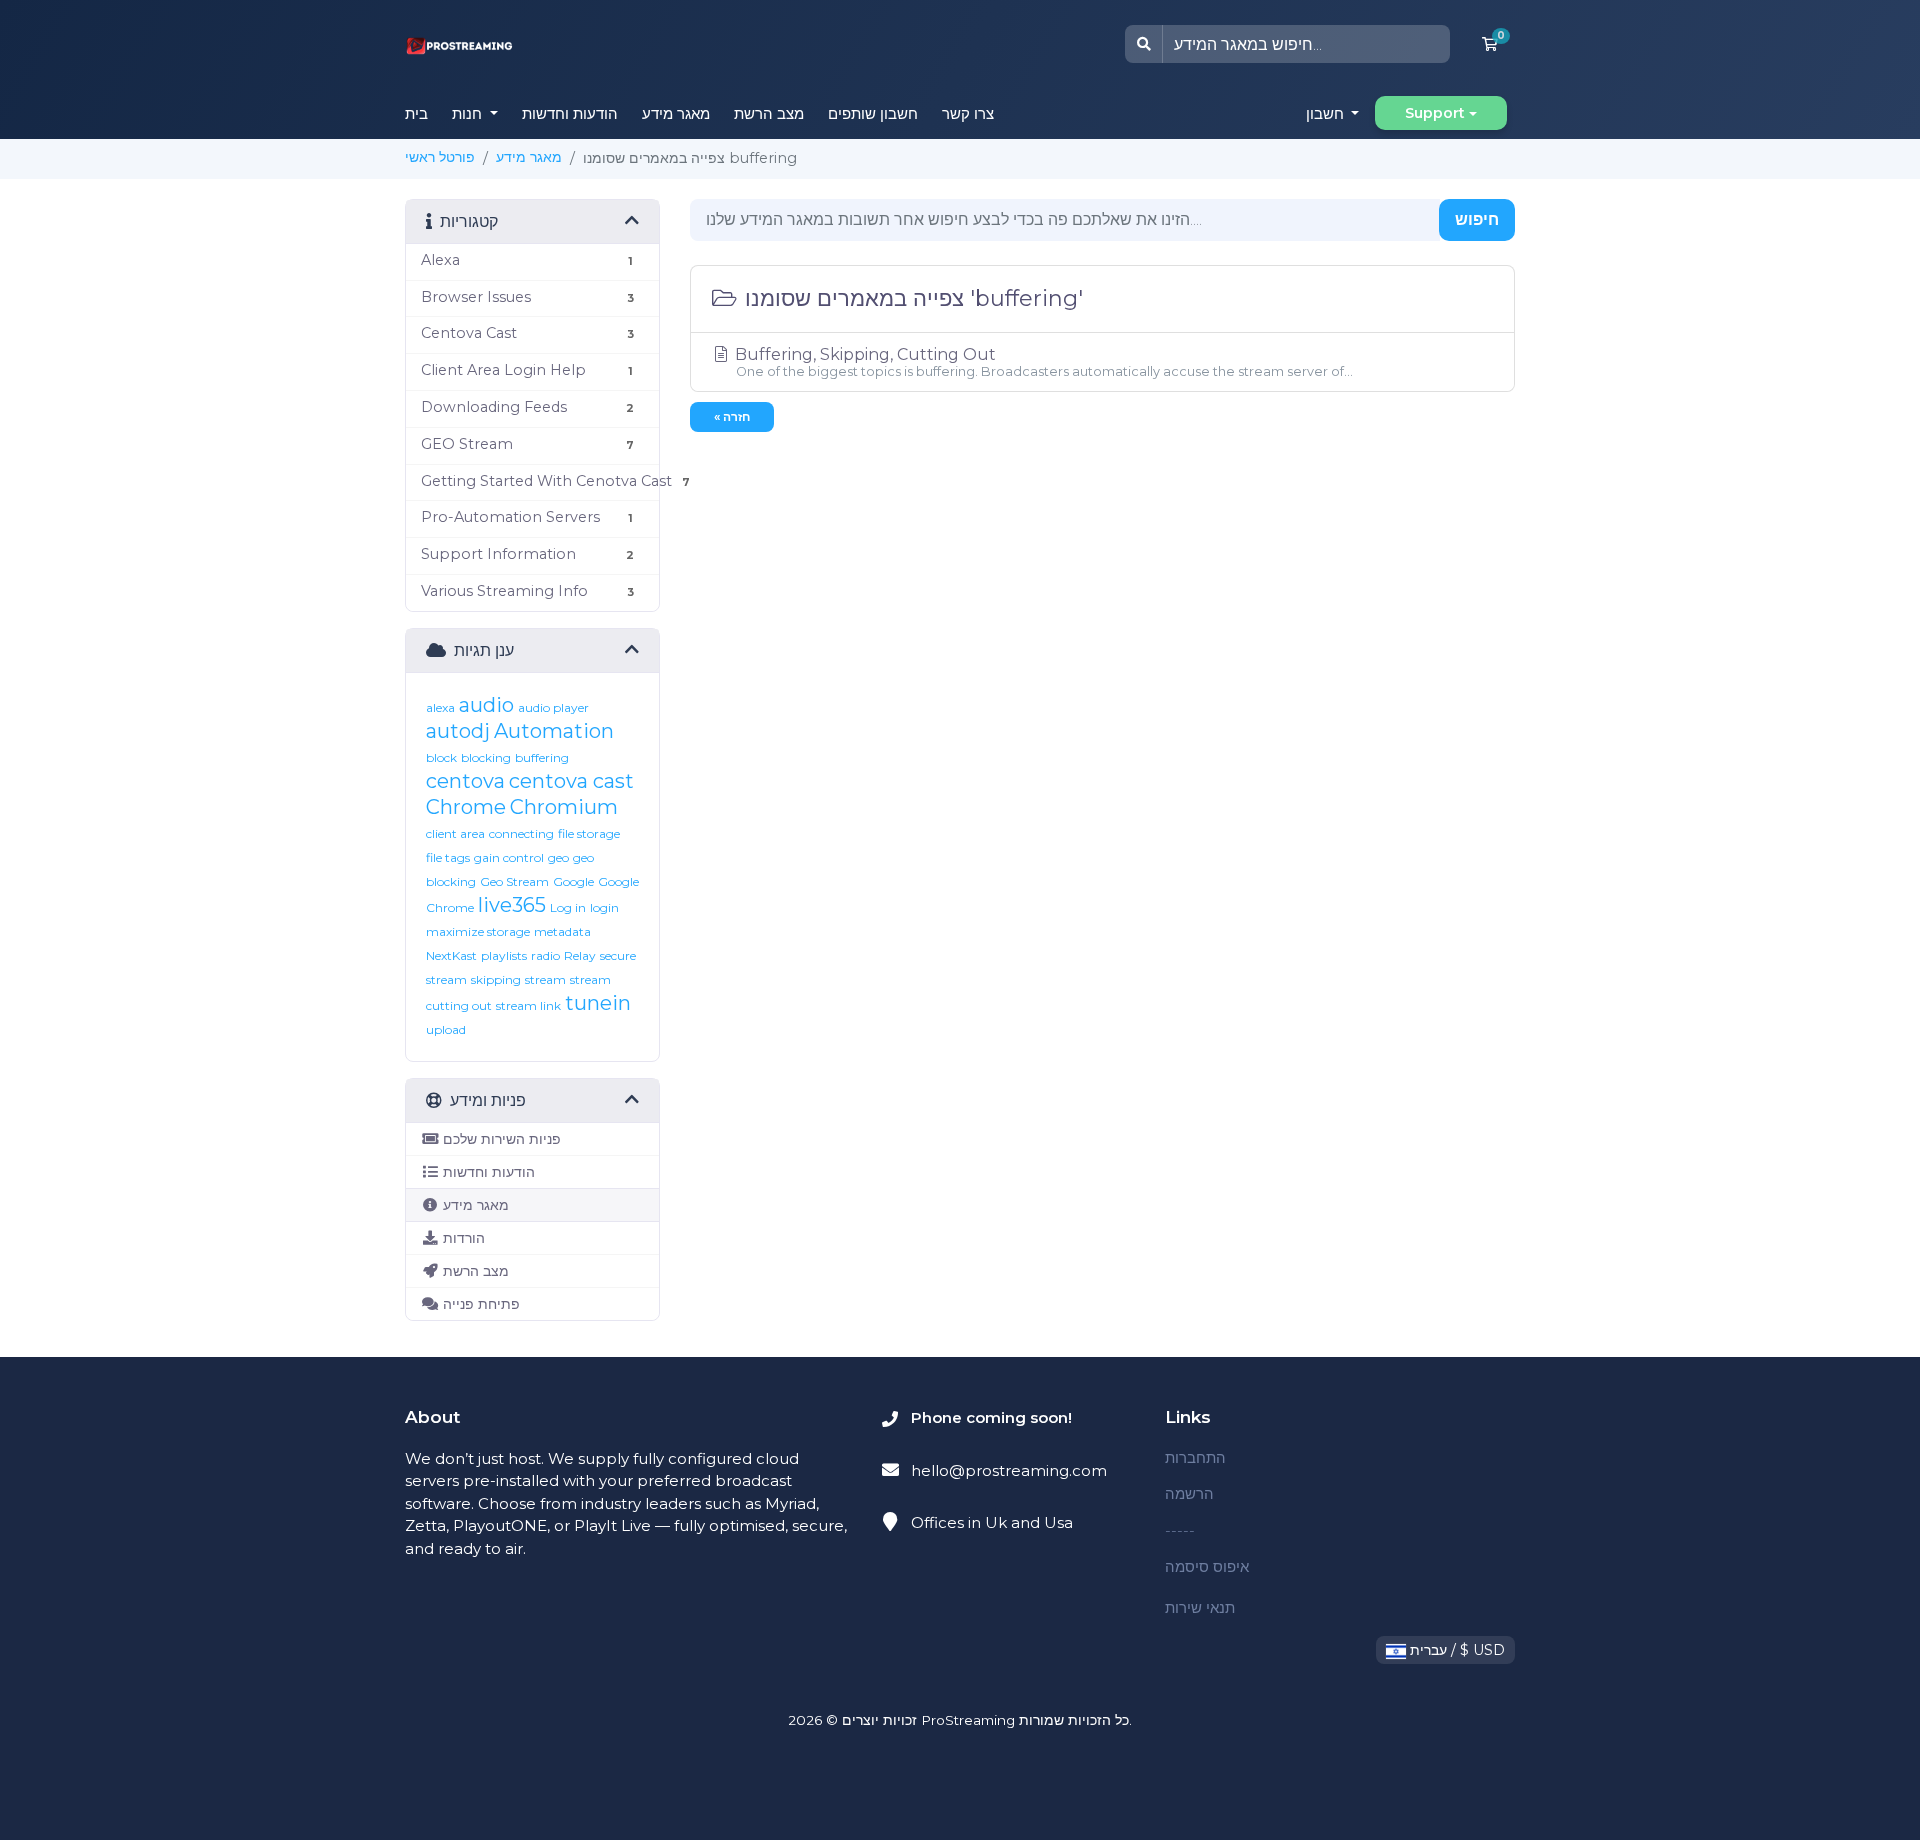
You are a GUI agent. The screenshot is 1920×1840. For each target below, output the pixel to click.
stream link (528, 1005)
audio (486, 705)
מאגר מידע (676, 113)
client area (455, 833)
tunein (598, 1003)
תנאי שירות (1200, 1607)
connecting (521, 833)
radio (545, 955)
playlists (504, 955)
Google (573, 881)
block (441, 757)
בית (416, 113)
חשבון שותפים (873, 113)
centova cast (571, 781)
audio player (553, 707)
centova (465, 781)
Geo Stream (514, 881)
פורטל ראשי (440, 157)
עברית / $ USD (1455, 1650)
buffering (542, 757)
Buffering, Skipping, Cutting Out (1042, 362)
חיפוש (1477, 219)
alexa (440, 707)
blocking (486, 757)
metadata (562, 931)
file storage (589, 833)
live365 (512, 905)
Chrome (466, 807)
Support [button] (1435, 113)
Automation (554, 731)
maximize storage (478, 931)
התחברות (1195, 1457)
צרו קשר (968, 113)
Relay (580, 955)
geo (558, 857)
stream (545, 979)
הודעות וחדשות (570, 113)
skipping (496, 979)
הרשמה (1189, 1493)
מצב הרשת (769, 113)
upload (446, 1029)
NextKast (451, 955)
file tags (448, 857)
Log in (568, 907)
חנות (469, 113)
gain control (509, 857)
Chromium (564, 807)
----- (1180, 1530)
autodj (458, 731)
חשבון (1327, 113)
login (604, 907)
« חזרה (732, 416)
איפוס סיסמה (1207, 1566)
